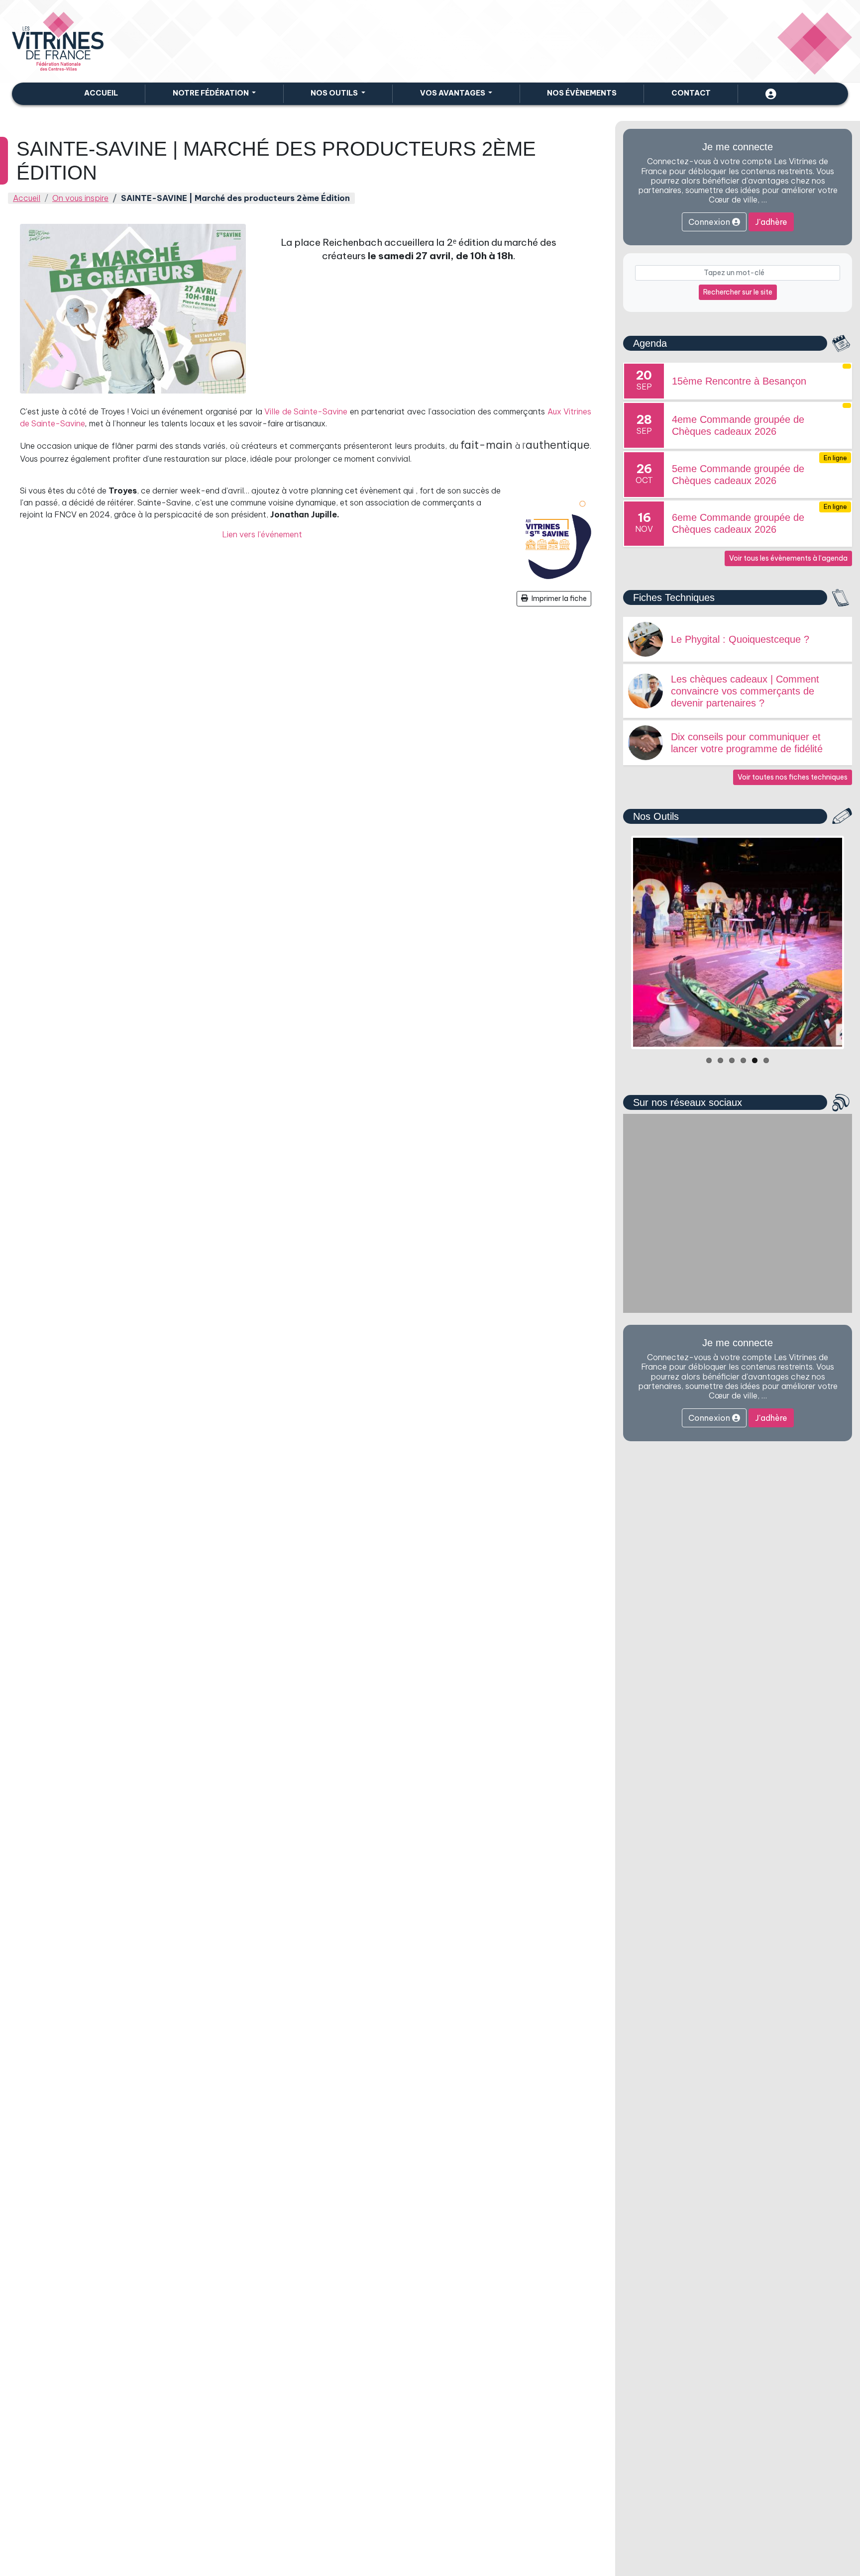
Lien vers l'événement (262, 534)
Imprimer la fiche (558, 598)
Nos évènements (582, 93)
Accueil (101, 93)
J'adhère (771, 222)
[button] (214, 93)
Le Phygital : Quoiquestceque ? (740, 639)
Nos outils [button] (335, 93)
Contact (691, 93)
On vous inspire (80, 198)
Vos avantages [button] (453, 93)
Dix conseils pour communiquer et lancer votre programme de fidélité (747, 743)
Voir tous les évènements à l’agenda (788, 558)
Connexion (710, 222)
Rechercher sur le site (738, 292)
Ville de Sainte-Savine (306, 411)
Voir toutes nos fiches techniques (793, 777)
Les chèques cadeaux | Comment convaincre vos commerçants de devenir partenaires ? (745, 691)
